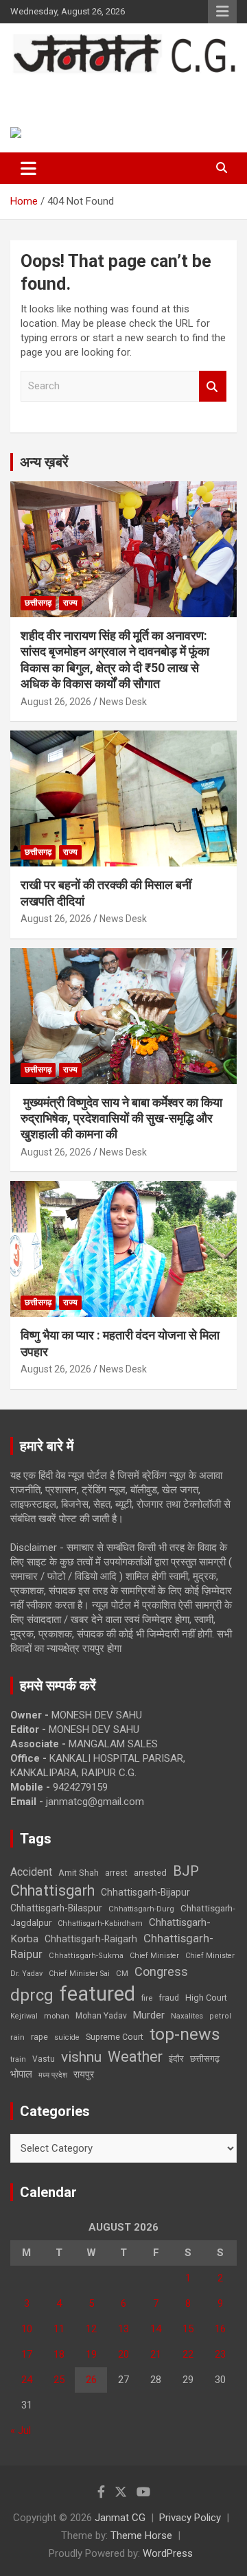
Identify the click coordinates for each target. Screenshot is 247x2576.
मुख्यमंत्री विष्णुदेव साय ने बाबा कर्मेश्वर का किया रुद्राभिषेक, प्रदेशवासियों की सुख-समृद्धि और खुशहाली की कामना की (121, 1118)
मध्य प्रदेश (53, 2075)
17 (27, 2354)
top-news (185, 2034)
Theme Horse (141, 2535)
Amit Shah (79, 1873)
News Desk (123, 702)
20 (123, 2354)
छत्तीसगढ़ (38, 603)
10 (27, 2329)
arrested (150, 1873)
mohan (57, 2016)
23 (220, 2354)
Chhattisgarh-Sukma (86, 1956)
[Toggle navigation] (28, 168)
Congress (161, 1971)
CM (122, 1973)
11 (59, 2329)
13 (123, 2329)
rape (39, 2037)
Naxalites (187, 2016)
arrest (116, 1873)
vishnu (81, 2057)
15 (188, 2329)
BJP (186, 1871)
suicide (67, 2037)
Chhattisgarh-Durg (141, 1909)
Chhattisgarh (52, 1890)
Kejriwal (24, 2016)
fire (147, 1998)
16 (220, 2329)
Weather (135, 2057)
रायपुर (84, 2074)
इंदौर (176, 2059)
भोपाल (21, 2074)
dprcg (32, 1995)
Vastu (44, 2059)
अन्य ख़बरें (44, 462)
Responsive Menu (222, 12)
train (18, 2059)
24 (27, 2380)
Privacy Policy (190, 2518)
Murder (149, 2015)
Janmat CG (62, 88)
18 (59, 2354)
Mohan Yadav (101, 2016)
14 (156, 2329)
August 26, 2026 (56, 702)
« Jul (21, 2430)
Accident (31, 1872)
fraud (169, 1998)
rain (17, 2037)
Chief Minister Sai (79, 1974)
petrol (220, 2016)
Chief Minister (154, 1956)
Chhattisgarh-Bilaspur (56, 1908)
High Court (206, 1998)
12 (91, 2329)
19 (91, 2354)
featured (97, 1994)
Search (213, 386)
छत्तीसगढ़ (205, 2059)
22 (188, 2354)
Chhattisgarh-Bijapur (145, 1892)
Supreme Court (115, 2037)
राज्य (70, 603)
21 (156, 2354)
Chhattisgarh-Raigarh (91, 1939)
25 (59, 2380)
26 (91, 2380)
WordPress (168, 2553)
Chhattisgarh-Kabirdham (100, 1923)
